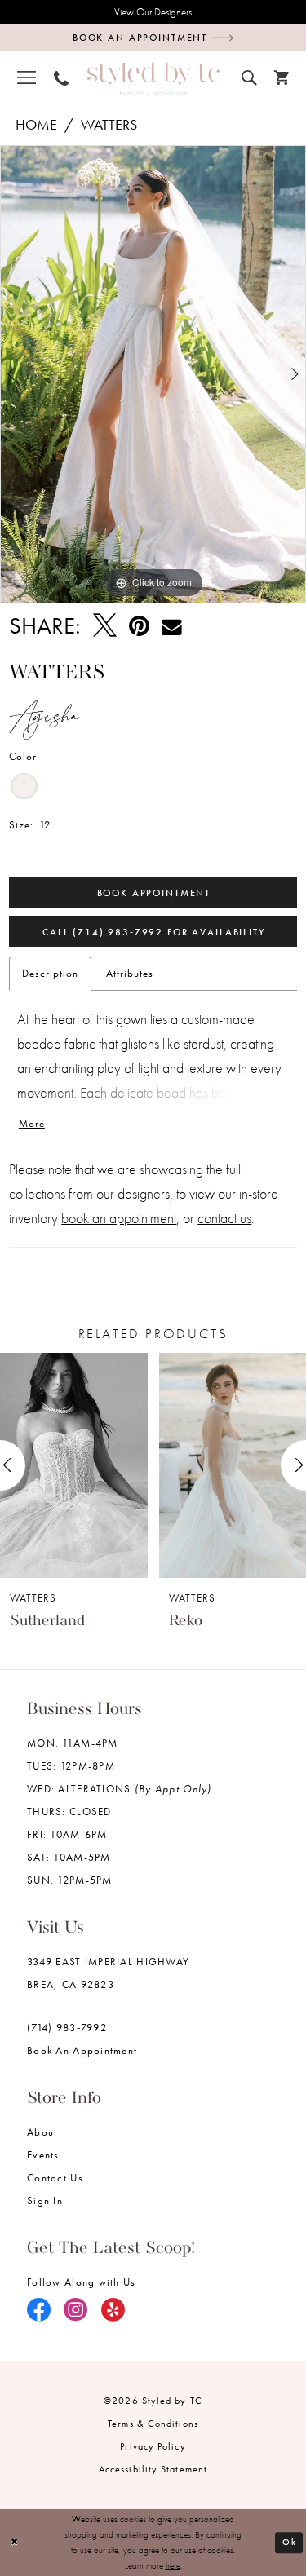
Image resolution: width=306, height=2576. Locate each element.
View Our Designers (153, 12)
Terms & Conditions (153, 2424)
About (42, 2132)
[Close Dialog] (14, 2542)
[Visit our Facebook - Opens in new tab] (39, 2311)
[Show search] (249, 75)
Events (43, 2155)
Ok (289, 2542)
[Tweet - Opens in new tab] (105, 626)
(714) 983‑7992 (67, 2028)
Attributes (130, 973)
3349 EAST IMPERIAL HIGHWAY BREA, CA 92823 (108, 1973)
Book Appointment (154, 893)
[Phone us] (61, 76)
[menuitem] (27, 77)
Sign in (45, 2200)
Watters (109, 124)
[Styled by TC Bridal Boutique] (153, 79)
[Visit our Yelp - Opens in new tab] (113, 2311)
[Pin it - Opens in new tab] (139, 626)
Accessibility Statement (153, 2469)
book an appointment (119, 1218)
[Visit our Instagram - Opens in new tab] (76, 2311)
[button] (27, 77)
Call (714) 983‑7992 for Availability (154, 932)
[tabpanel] (153, 374)
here (173, 2565)
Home (36, 124)
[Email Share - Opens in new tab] (172, 626)
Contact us (55, 2178)
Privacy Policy (153, 2446)
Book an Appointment (82, 2050)
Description (50, 973)
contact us (224, 1218)
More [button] (32, 1123)
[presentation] (74, 1466)
